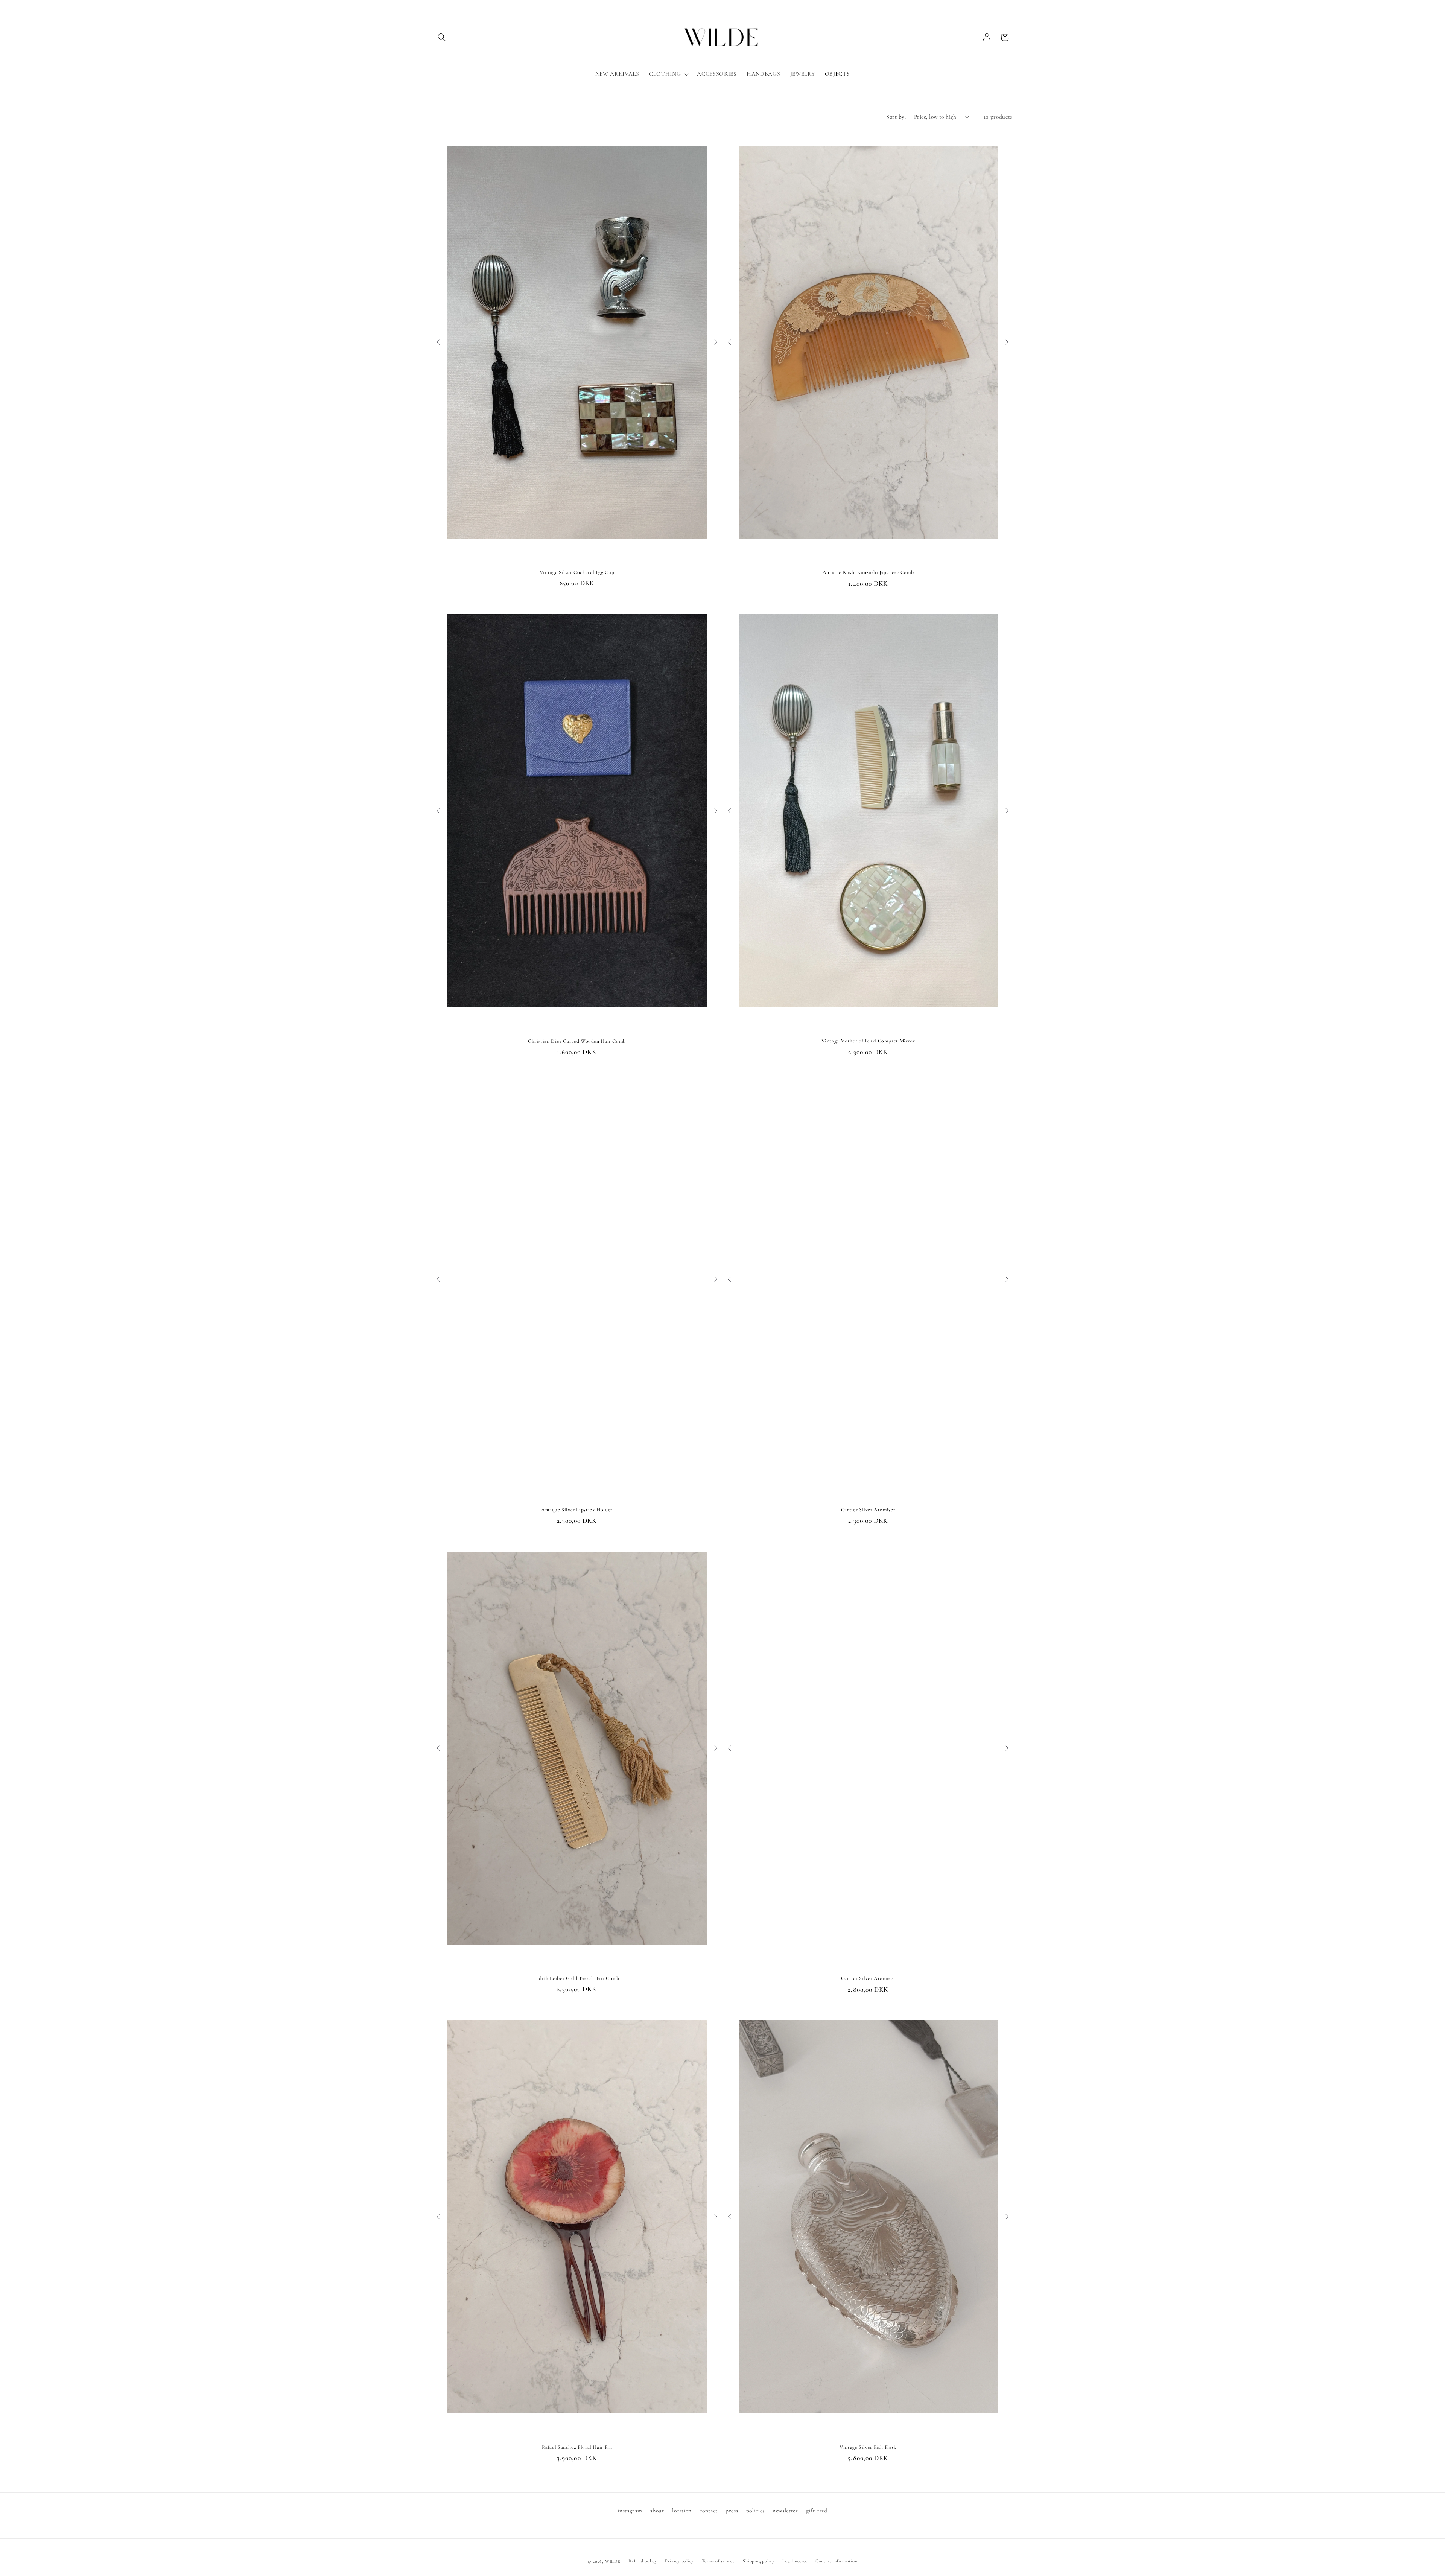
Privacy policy (679, 2561)
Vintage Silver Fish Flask (868, 2447)
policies (755, 2511)
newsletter (785, 2511)
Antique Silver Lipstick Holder (577, 1510)
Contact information (837, 2561)
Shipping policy (759, 2561)
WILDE (613, 2561)
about (657, 2511)
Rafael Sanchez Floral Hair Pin (577, 2447)
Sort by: (896, 117)
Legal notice (795, 2561)
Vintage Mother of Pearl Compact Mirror (868, 1041)
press (732, 2511)
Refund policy (643, 2561)
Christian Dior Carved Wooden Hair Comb (577, 1041)
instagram (630, 2511)
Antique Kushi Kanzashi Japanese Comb (868, 572)
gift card (817, 2511)
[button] (442, 37)
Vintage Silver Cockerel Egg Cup (577, 572)
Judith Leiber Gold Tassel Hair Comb (577, 1978)
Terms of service (718, 2561)
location (682, 2511)
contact (709, 2511)
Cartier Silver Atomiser (868, 1510)
